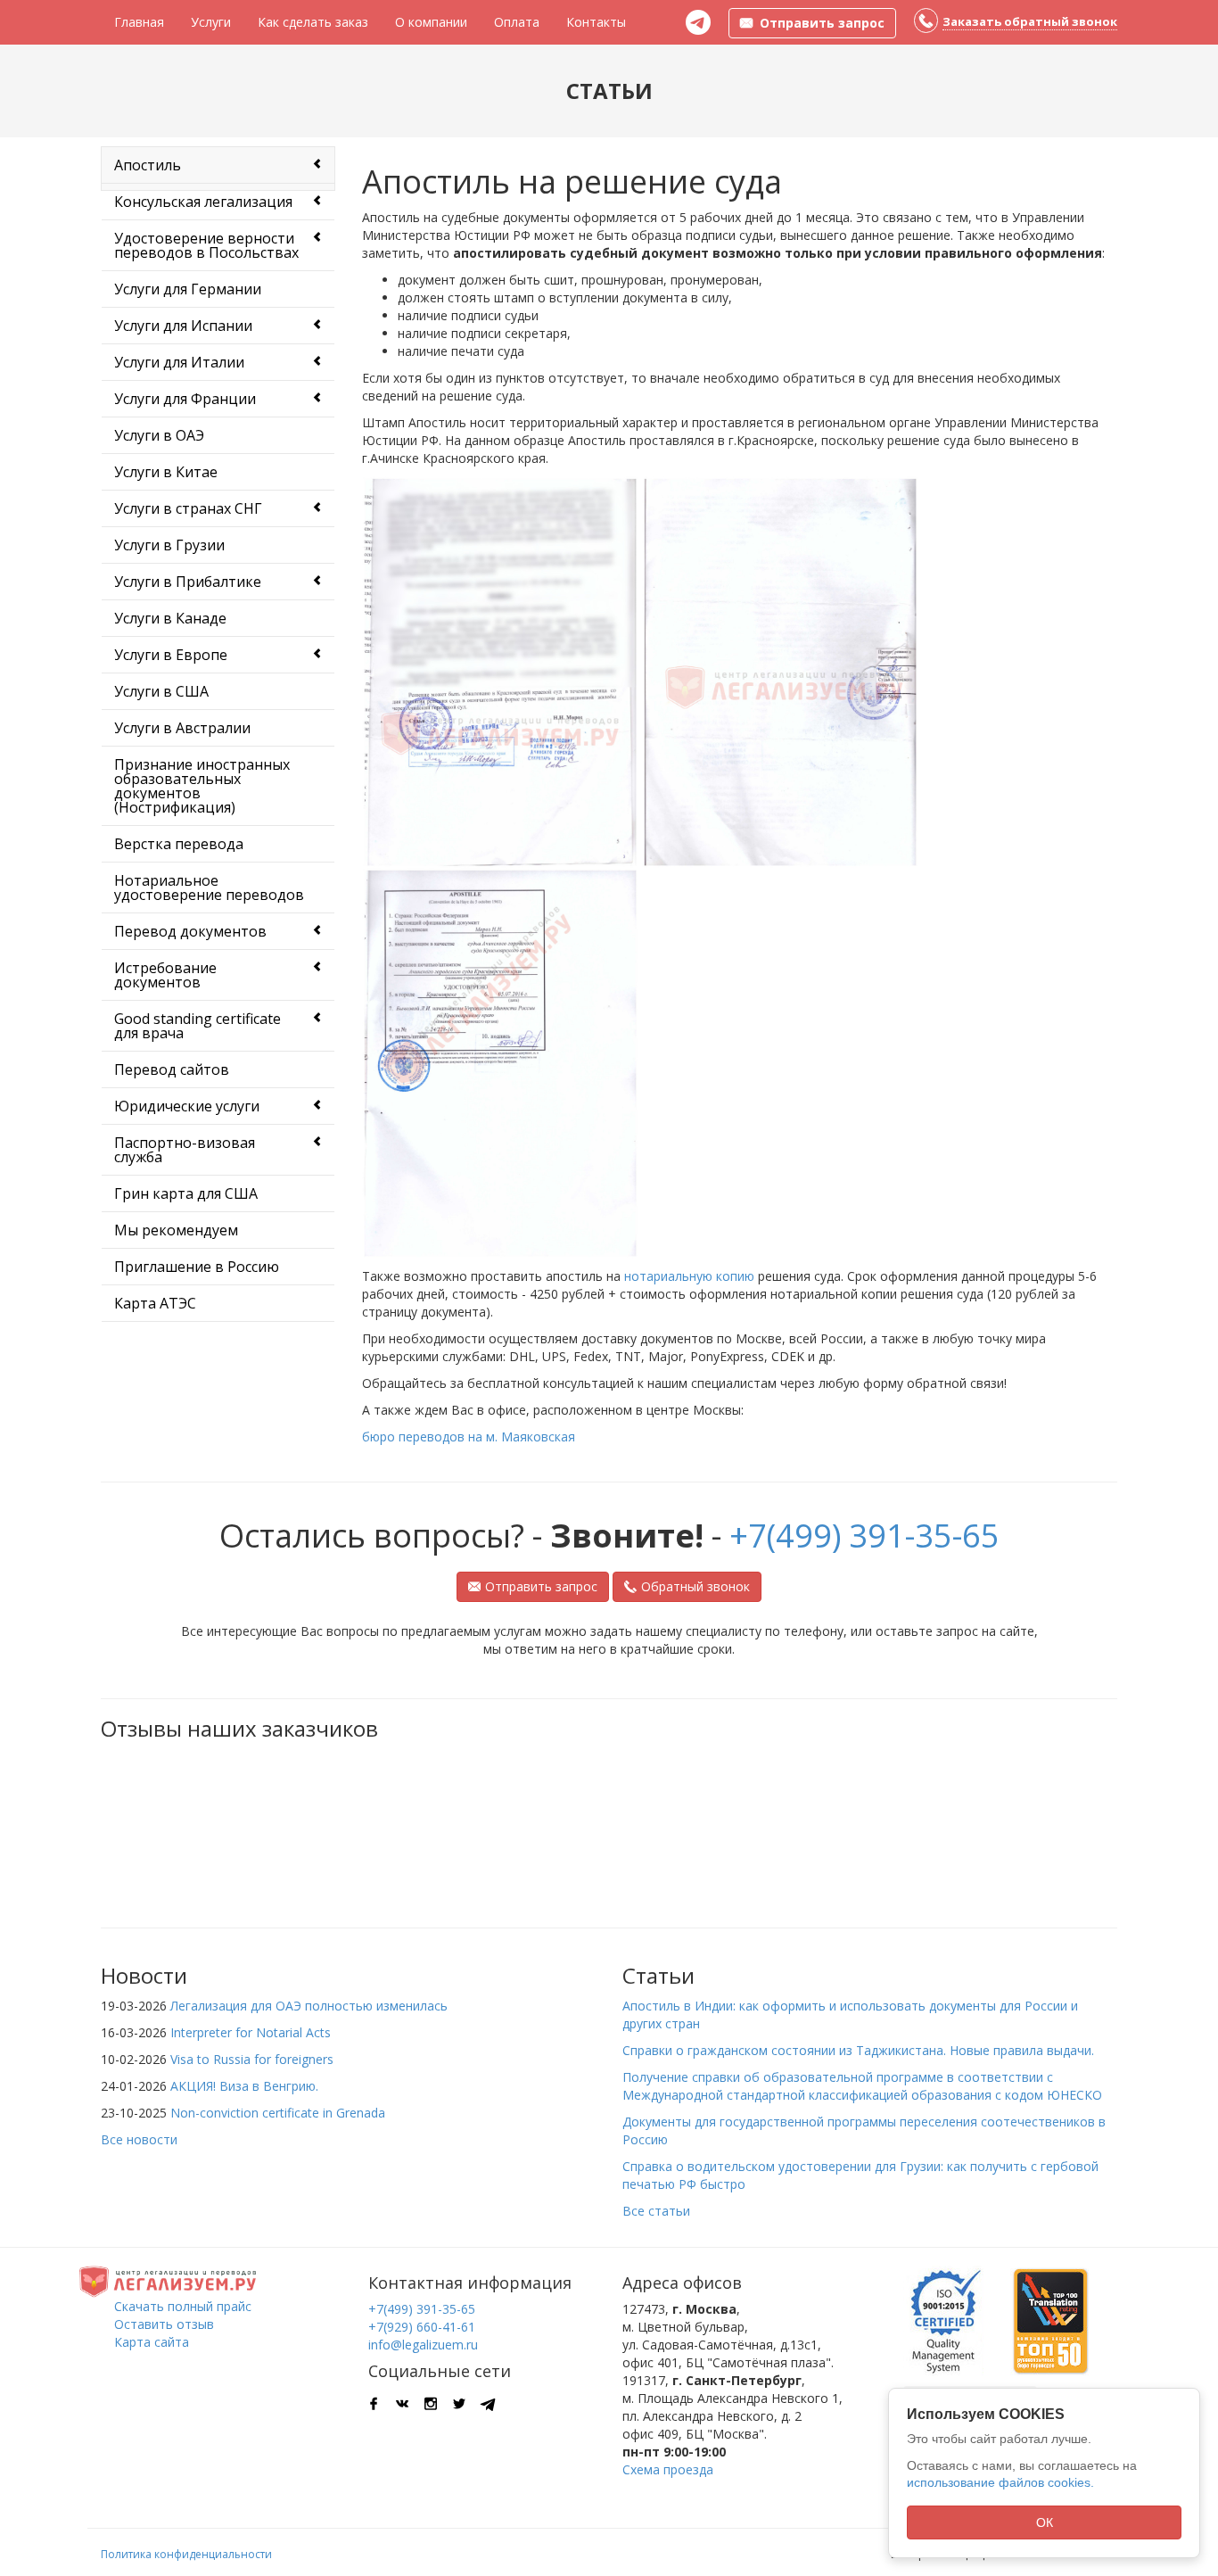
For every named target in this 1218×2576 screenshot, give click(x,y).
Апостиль (148, 165)
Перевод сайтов (172, 1069)
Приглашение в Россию (197, 1267)
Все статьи (656, 2211)
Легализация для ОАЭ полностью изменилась (309, 2006)
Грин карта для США (186, 1193)
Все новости (139, 2139)
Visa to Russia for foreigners (252, 2059)
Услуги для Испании (183, 326)
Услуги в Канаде (170, 618)
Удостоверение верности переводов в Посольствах (206, 245)
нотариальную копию (689, 1276)
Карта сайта (152, 2342)
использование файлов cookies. (1000, 2482)
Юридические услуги (187, 1106)
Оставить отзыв (164, 2324)
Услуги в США (161, 691)
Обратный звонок (695, 1586)
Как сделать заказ (313, 22)
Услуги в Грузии (169, 545)
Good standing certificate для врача (198, 1026)
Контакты (596, 22)
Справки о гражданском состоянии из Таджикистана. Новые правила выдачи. (858, 2050)
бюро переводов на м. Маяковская (469, 1437)
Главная (139, 22)
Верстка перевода (179, 844)
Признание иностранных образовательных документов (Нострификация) (202, 786)
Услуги (211, 22)
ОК (1045, 2522)
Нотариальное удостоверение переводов (209, 888)
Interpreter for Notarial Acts (251, 2032)
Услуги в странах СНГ (188, 508)
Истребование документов (165, 975)
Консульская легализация (203, 202)
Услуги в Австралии (182, 728)
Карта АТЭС (155, 1303)
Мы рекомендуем (176, 1230)
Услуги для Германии (188, 289)
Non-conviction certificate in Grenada (278, 2113)
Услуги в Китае (166, 472)
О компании (431, 22)
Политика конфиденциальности (186, 2554)
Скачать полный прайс (183, 2306)
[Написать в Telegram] (698, 22)
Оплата (517, 22)
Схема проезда (668, 2469)
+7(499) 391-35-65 (864, 1536)
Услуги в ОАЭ (159, 435)
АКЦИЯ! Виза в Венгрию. (244, 2086)
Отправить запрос (541, 1586)
